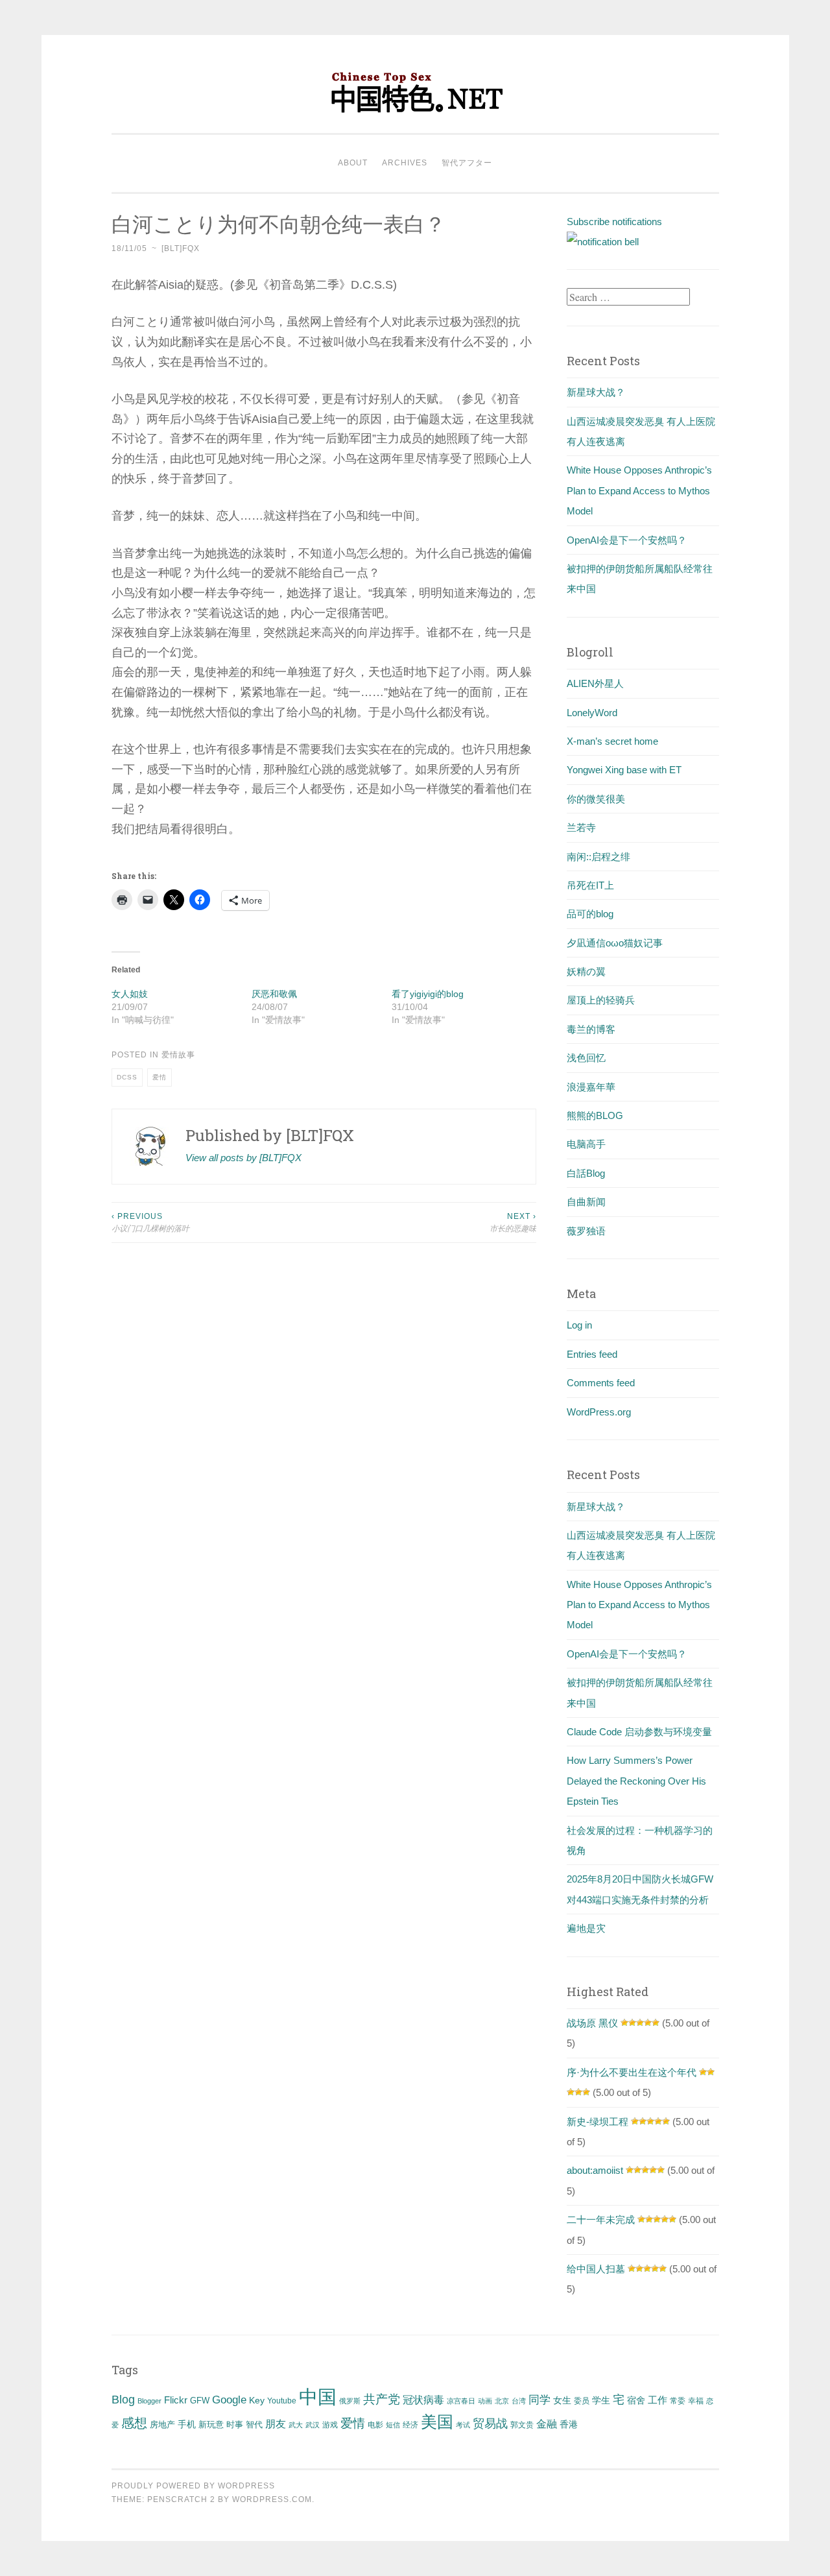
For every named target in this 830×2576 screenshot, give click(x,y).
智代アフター (467, 163)
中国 (318, 2397)
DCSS (127, 1077)
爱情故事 (178, 1055)
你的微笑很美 (596, 799)
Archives (405, 163)
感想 (134, 2423)
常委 (678, 2401)
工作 (658, 2400)
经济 (410, 2425)
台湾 (519, 2401)
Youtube (282, 2401)
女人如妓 (130, 994)
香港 (569, 2424)
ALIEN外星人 (595, 683)
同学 (539, 2400)
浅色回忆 (586, 1058)
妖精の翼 (586, 971)
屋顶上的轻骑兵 (601, 1000)
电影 (375, 2425)
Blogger (149, 2401)
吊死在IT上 (590, 885)
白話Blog (586, 1173)
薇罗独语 (586, 1231)
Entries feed (592, 1354)
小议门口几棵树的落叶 (150, 1222)
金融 (547, 2424)
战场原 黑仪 (592, 2023)
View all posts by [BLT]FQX (243, 1158)
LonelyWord (592, 713)
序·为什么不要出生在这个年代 (632, 2072)
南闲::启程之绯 (599, 857)
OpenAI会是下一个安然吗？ (627, 540)
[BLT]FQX (181, 248)
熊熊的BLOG (595, 1115)
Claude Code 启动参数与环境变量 (639, 1732)
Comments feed (601, 1383)
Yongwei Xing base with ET (624, 770)
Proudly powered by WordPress (193, 2486)
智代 (254, 2425)
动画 (485, 2401)
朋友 (276, 2424)
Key (257, 2400)
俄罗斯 (350, 2401)
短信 (393, 2425)
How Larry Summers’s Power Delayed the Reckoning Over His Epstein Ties (636, 1781)
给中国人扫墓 (596, 2269)
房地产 (162, 2425)
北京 (502, 2401)
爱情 (160, 1077)
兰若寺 (581, 827)
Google (229, 2400)
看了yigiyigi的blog (428, 994)
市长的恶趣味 (513, 1222)
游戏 (330, 2425)
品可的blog (590, 914)
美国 (437, 2422)
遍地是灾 (586, 1928)
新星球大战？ (596, 392)
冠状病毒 (423, 2400)
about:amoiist (595, 2170)
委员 (582, 2401)
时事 (235, 2425)
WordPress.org (599, 1412)
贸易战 (490, 2424)
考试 (463, 2425)
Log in (579, 1325)
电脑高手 (586, 1144)
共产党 (382, 2399)
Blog (123, 2400)
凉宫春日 (461, 2401)
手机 (187, 2425)
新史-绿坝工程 (598, 2122)
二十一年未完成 (601, 2220)
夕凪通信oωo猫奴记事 (615, 943)
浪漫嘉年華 (591, 1087)
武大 (296, 2425)
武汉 (313, 2425)
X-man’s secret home (612, 741)
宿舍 (636, 2400)
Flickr (176, 2400)
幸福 (696, 2401)
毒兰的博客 (591, 1029)
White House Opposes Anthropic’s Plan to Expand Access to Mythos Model (639, 490)
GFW (200, 2401)
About (353, 163)
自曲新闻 (586, 1202)
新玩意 (211, 2425)
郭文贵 (522, 2425)
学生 (601, 2400)
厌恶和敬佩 (274, 994)
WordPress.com (272, 2499)
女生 (562, 2400)
